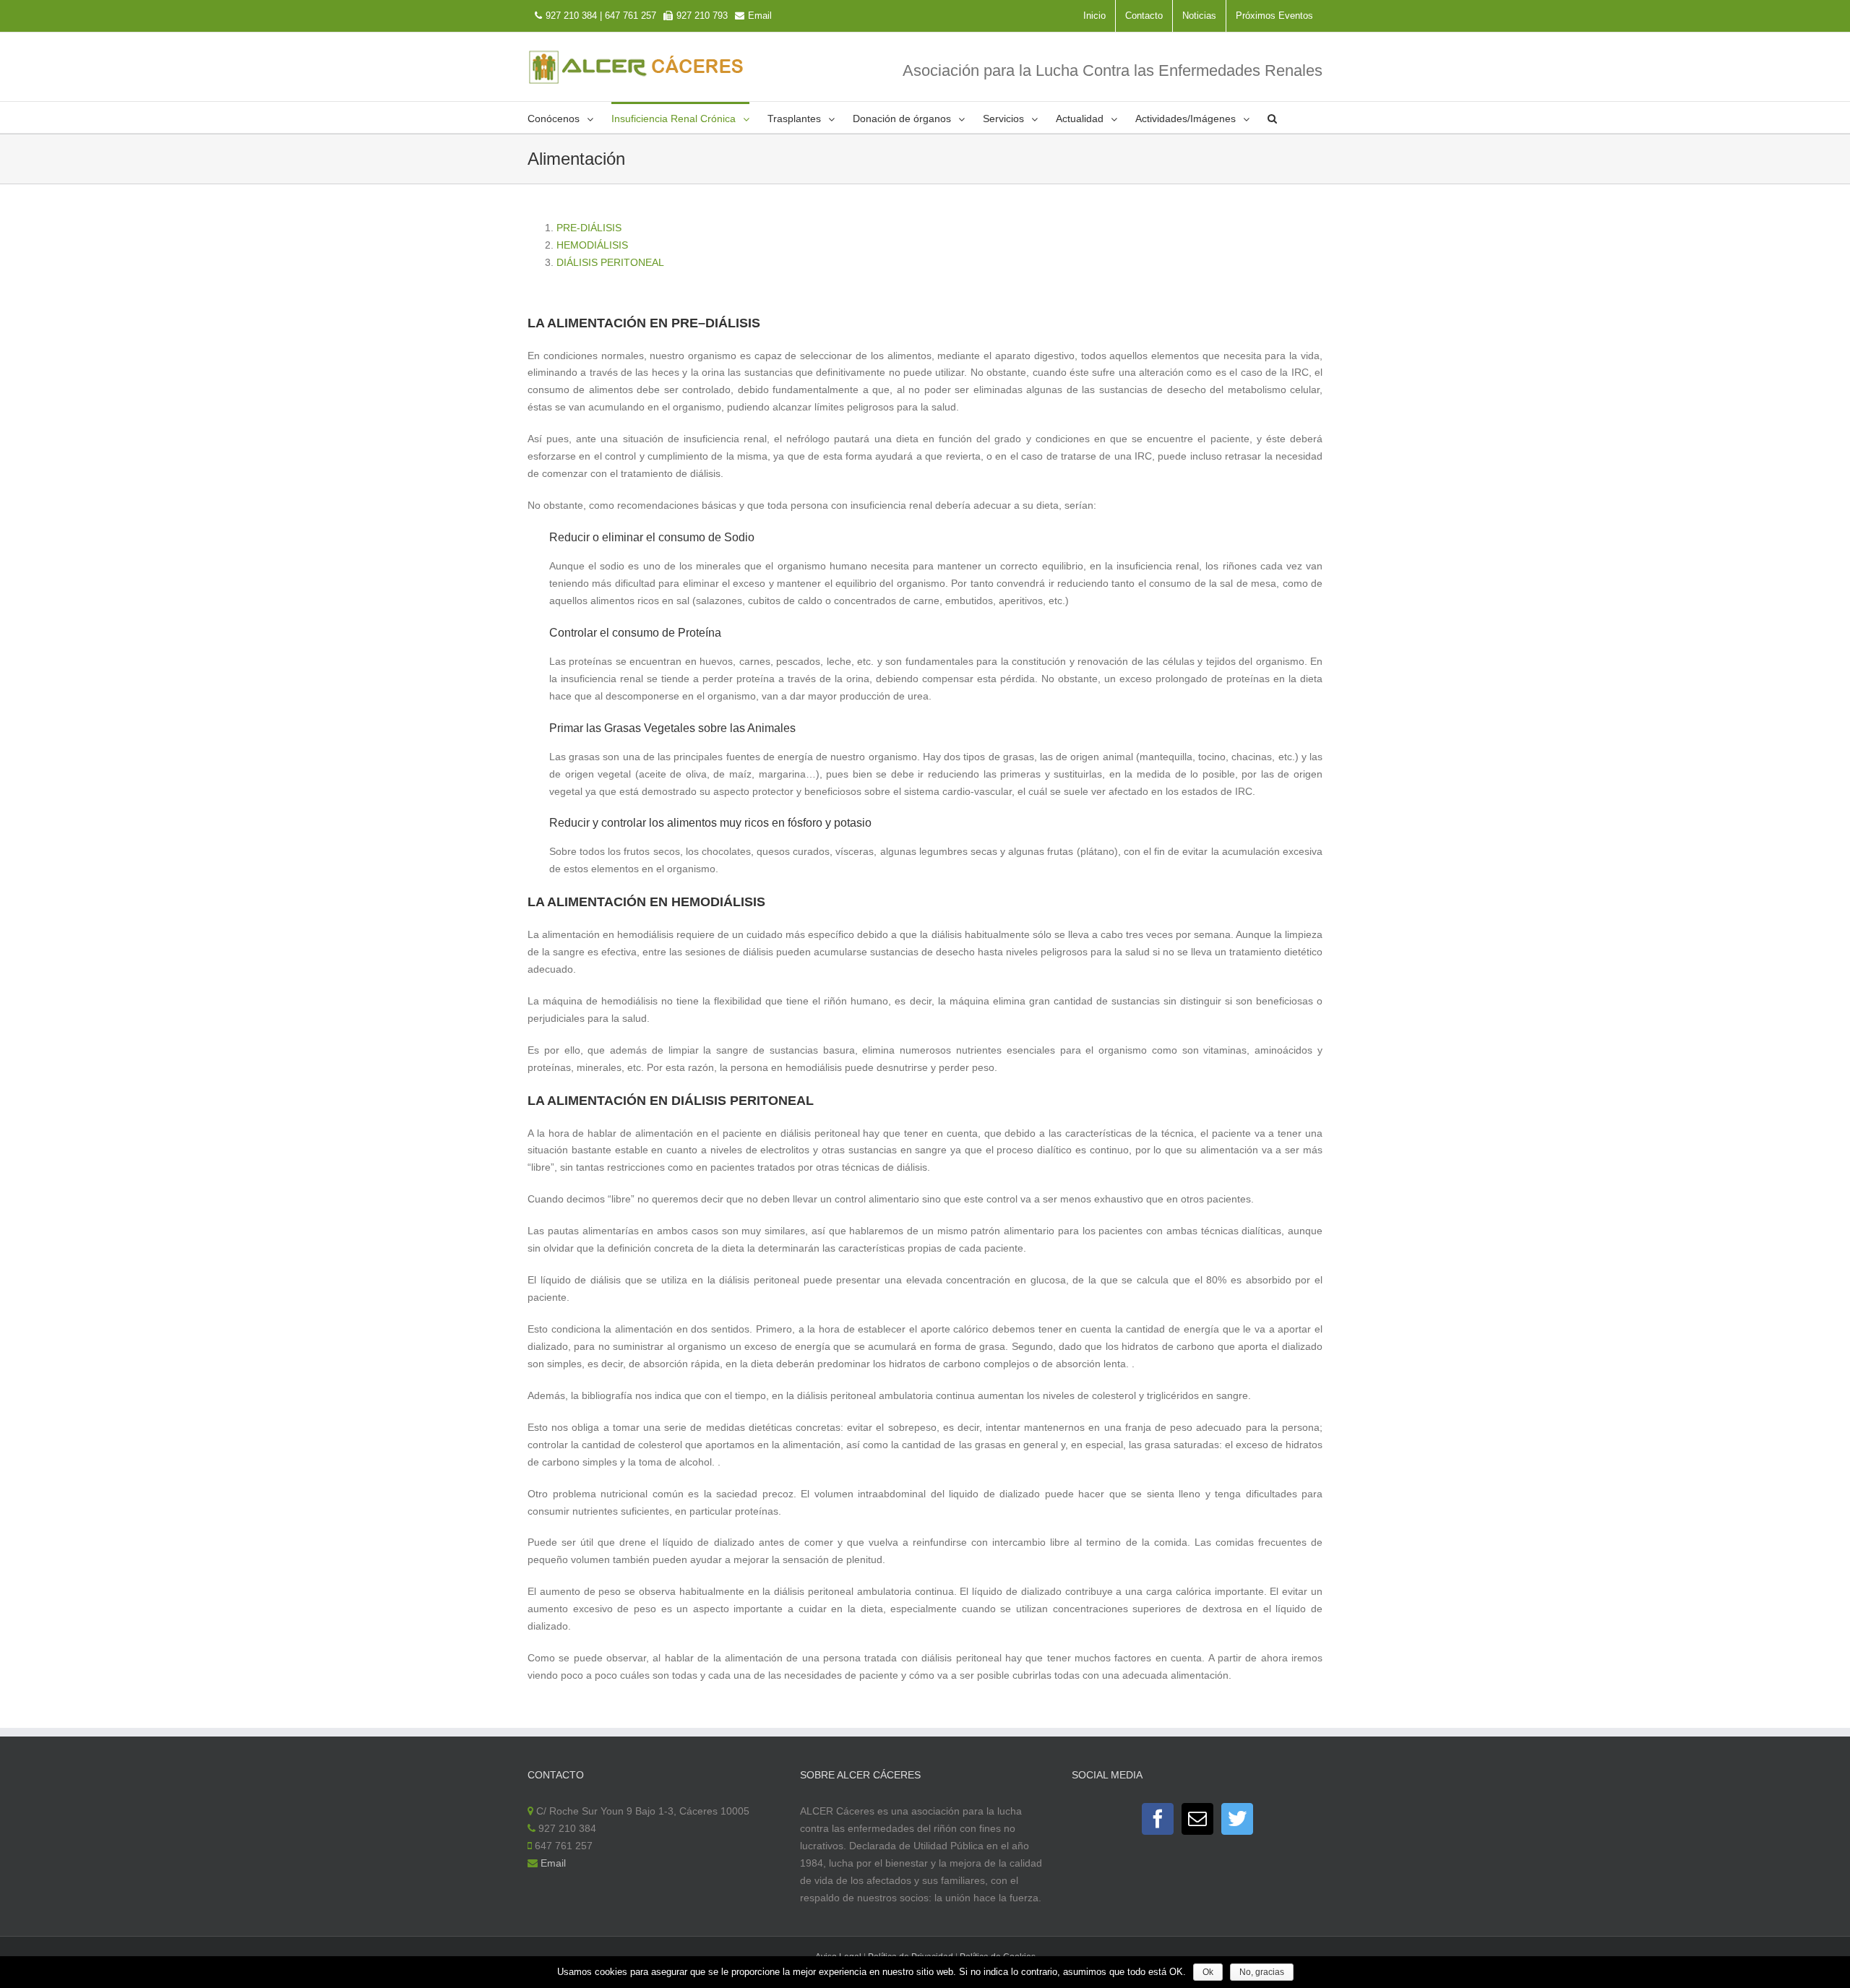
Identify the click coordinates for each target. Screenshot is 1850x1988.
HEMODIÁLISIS (592, 245)
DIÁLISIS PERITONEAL (610, 262)
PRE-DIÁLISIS (589, 228)
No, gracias (1262, 1972)
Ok (1208, 1972)
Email (760, 16)
